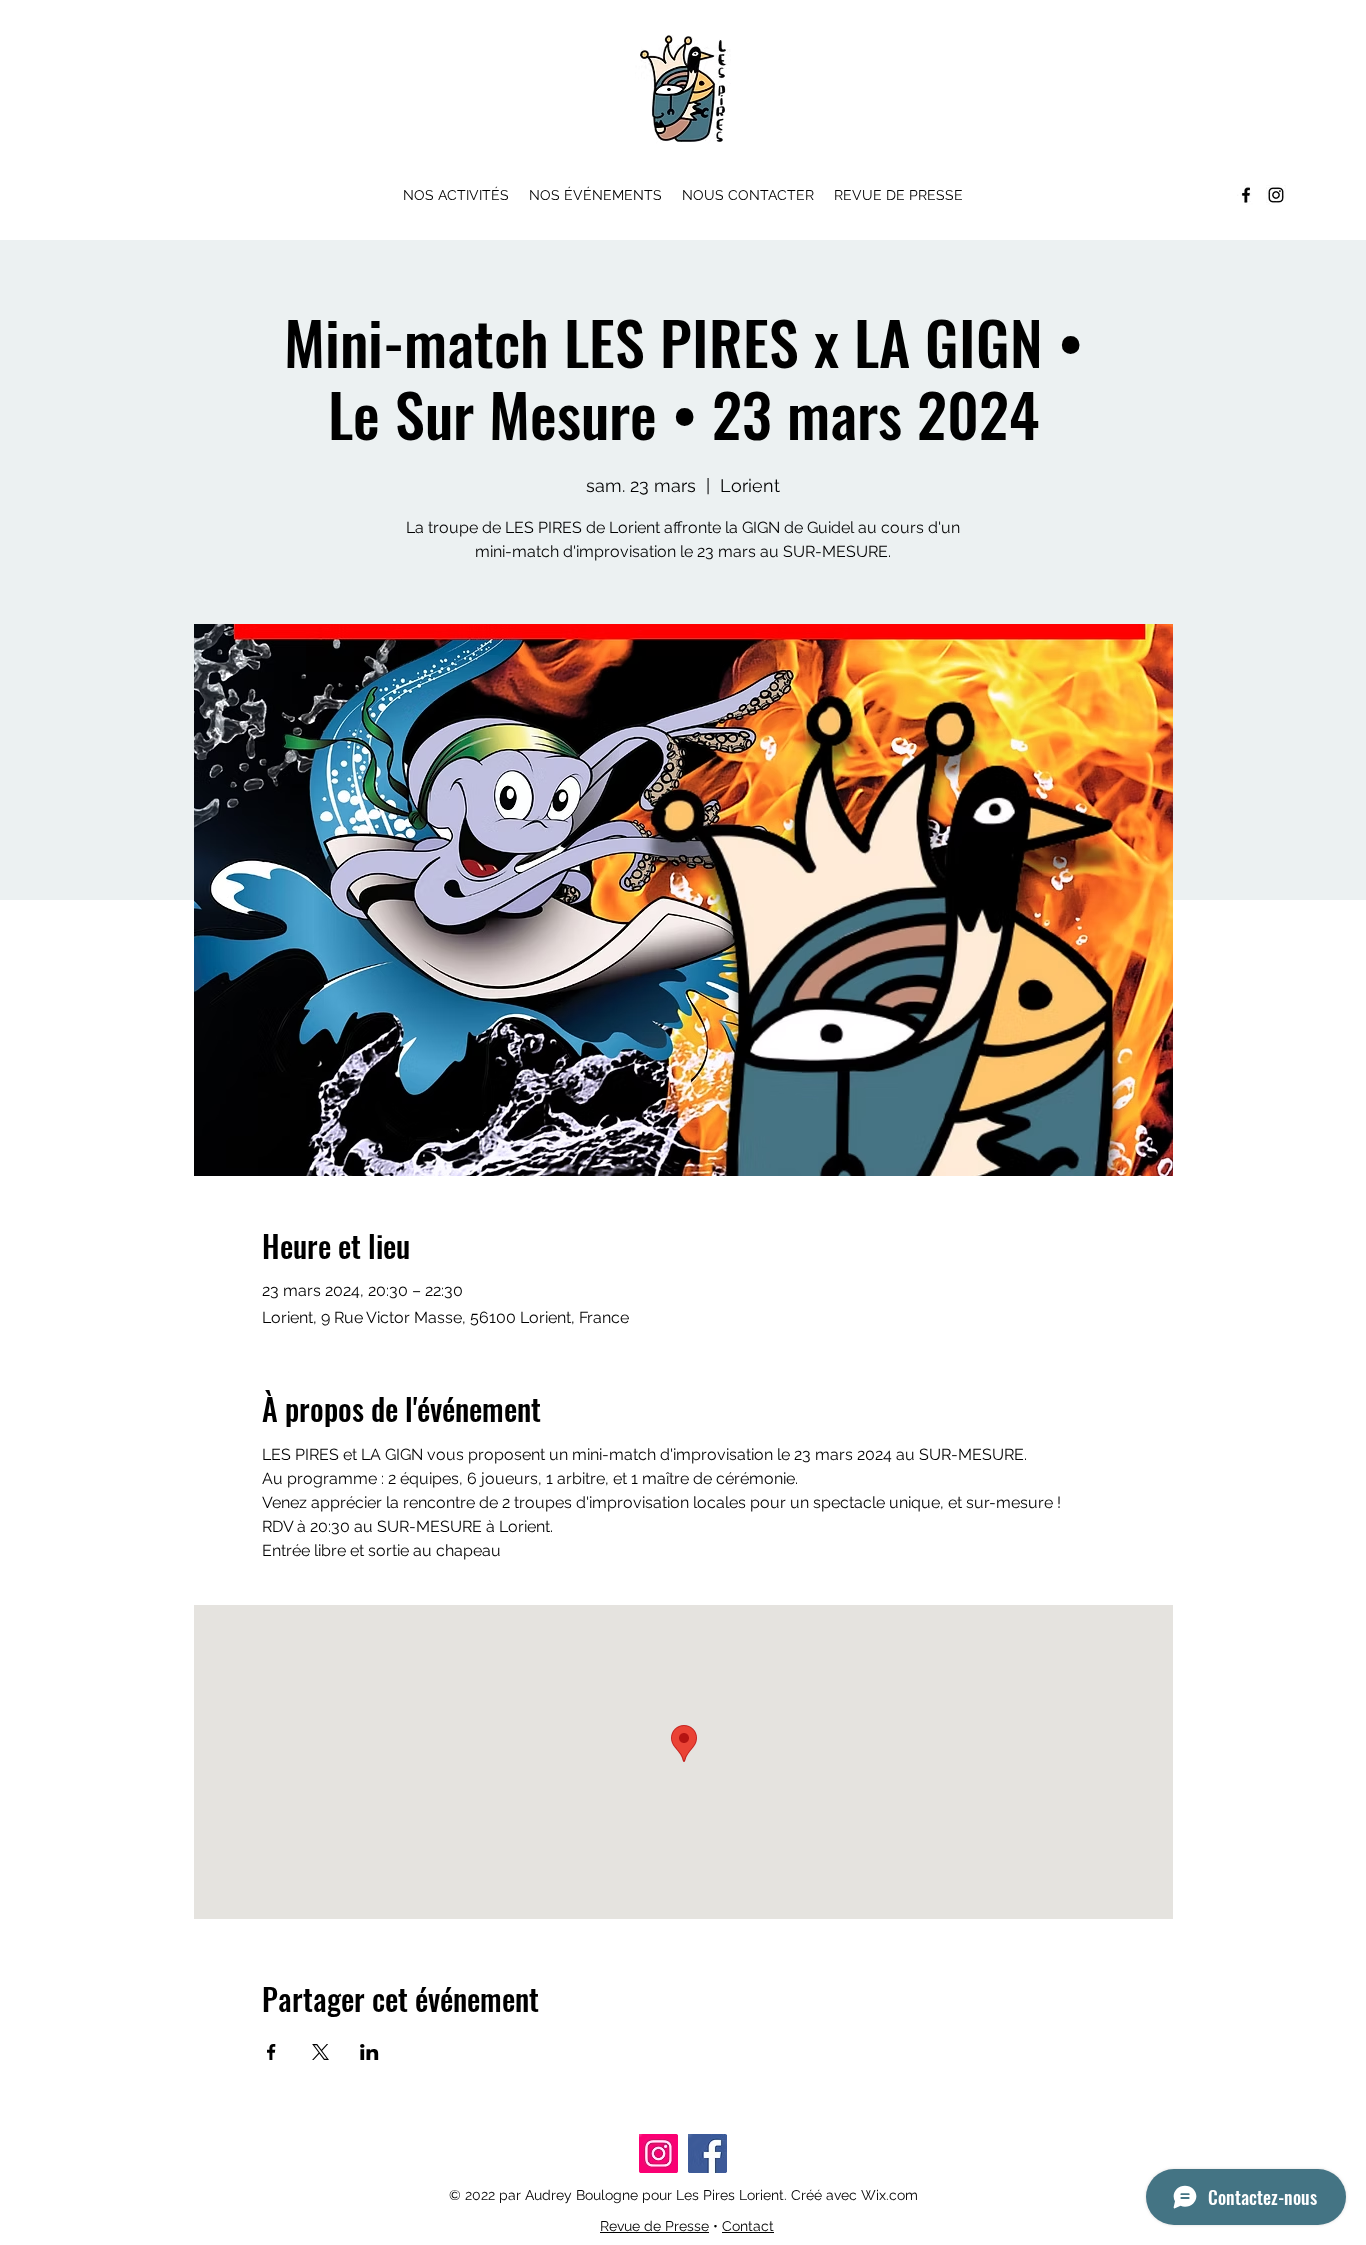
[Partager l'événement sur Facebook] (271, 2052)
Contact (748, 2226)
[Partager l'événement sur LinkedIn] (369, 2052)
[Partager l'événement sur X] (320, 2052)
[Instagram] (1276, 195)
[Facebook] (1246, 195)
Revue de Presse (654, 2226)
